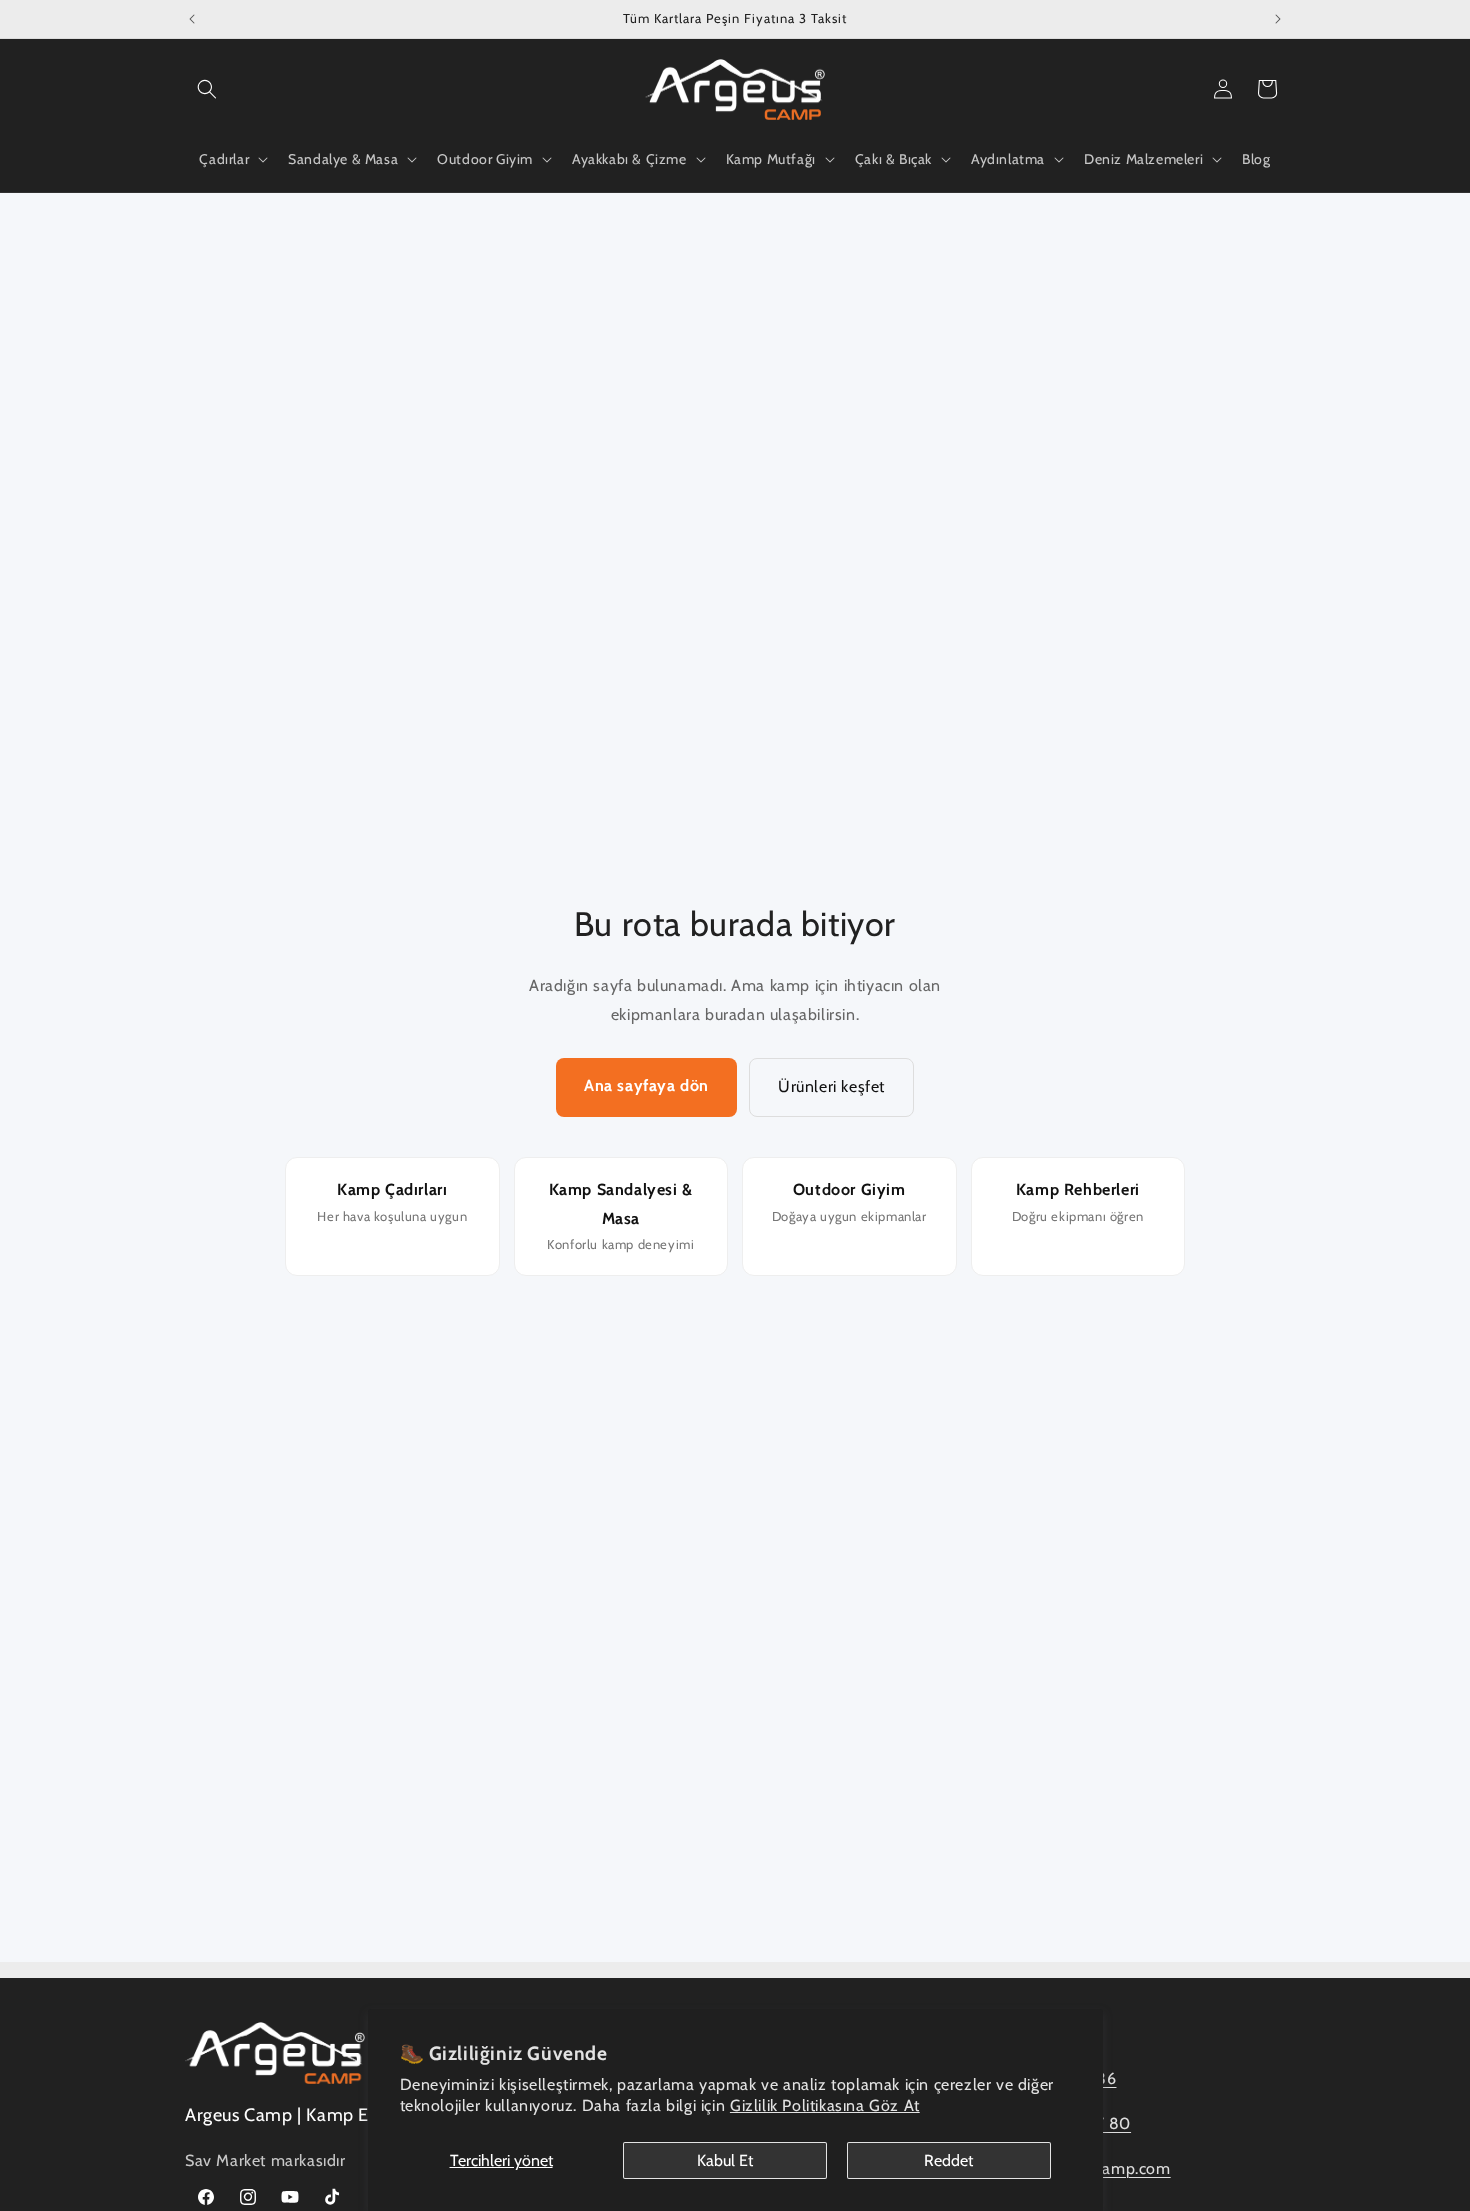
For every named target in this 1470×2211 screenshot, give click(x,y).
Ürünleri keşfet (831, 1086)
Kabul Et (725, 2160)
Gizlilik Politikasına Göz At (825, 2105)
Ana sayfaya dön (646, 1085)
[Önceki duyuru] (192, 19)
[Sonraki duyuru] (1278, 19)
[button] (207, 89)
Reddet (948, 2160)
